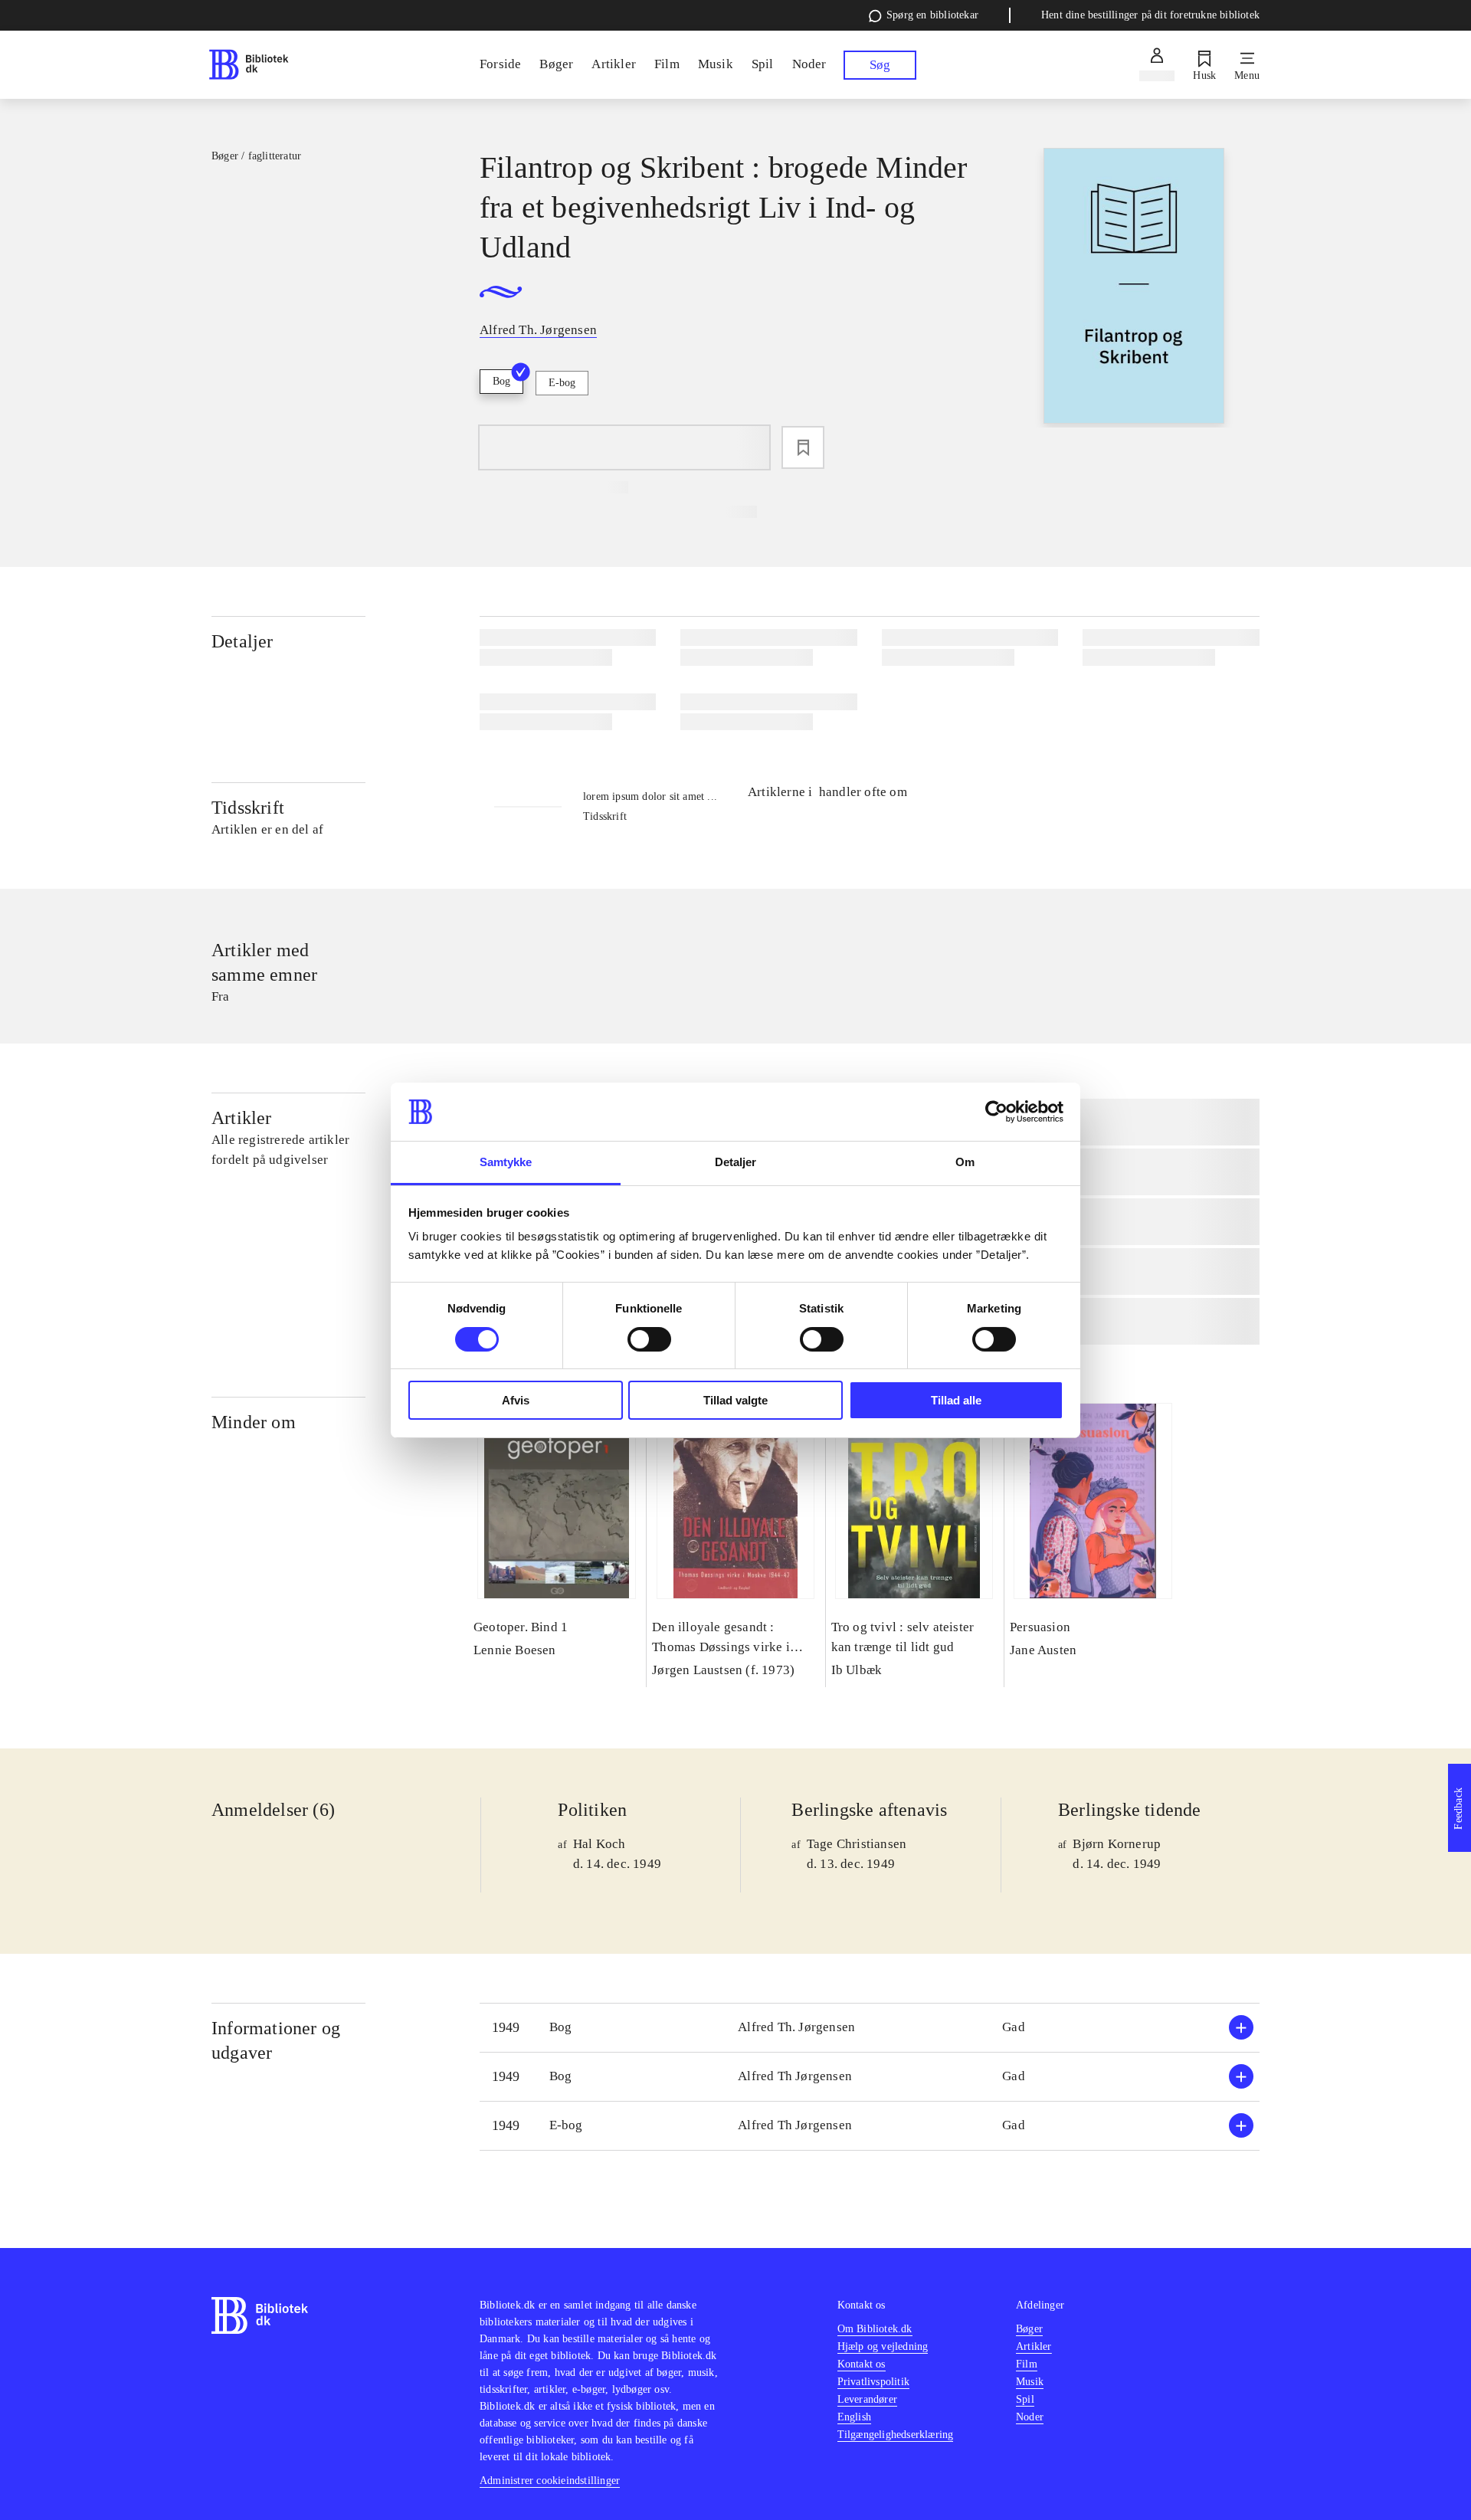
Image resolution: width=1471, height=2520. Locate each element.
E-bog (562, 383)
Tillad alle (956, 1400)
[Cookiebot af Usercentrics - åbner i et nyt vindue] (996, 1112)
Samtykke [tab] (506, 1162)
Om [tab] (965, 1162)
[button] (870, 2028)
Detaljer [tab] (736, 1162)
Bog (501, 381)
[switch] (649, 1339)
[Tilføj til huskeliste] (803, 447)
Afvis (516, 1400)
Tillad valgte (735, 1400)
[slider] (1134, 288)
